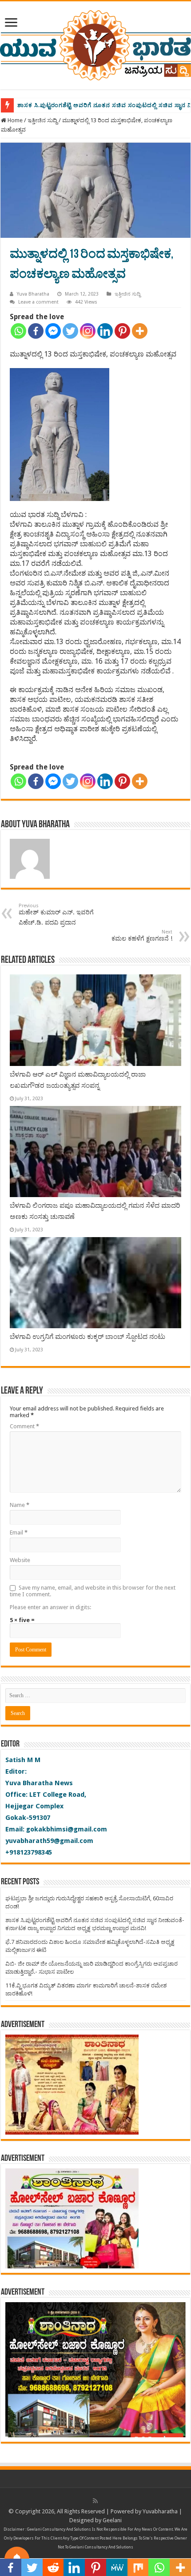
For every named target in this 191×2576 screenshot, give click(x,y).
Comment (24, 1426)
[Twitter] (70, 331)
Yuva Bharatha (33, 294)
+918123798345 (29, 1852)
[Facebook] (36, 331)
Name (20, 1505)
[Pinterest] (122, 331)
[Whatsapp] (18, 331)
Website (20, 1560)
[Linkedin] (105, 331)
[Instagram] (88, 331)
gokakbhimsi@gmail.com (67, 1829)
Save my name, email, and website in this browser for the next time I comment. (93, 1591)
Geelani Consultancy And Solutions (59, 2529)
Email (19, 1532)
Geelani (112, 2520)
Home (14, 120)
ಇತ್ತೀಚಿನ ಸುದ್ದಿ (42, 120)
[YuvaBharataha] (95, 44)
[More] (140, 331)
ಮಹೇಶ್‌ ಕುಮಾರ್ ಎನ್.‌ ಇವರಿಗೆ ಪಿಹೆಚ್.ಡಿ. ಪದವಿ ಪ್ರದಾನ (56, 914)
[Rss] (95, 2501)
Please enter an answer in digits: (50, 1607)
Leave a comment (38, 302)
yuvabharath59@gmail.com (49, 1841)
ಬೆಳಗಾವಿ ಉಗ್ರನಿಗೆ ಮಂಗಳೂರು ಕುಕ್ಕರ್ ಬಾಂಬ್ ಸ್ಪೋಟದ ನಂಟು (88, 1337)
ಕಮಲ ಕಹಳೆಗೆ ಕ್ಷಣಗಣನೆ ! (142, 935)
